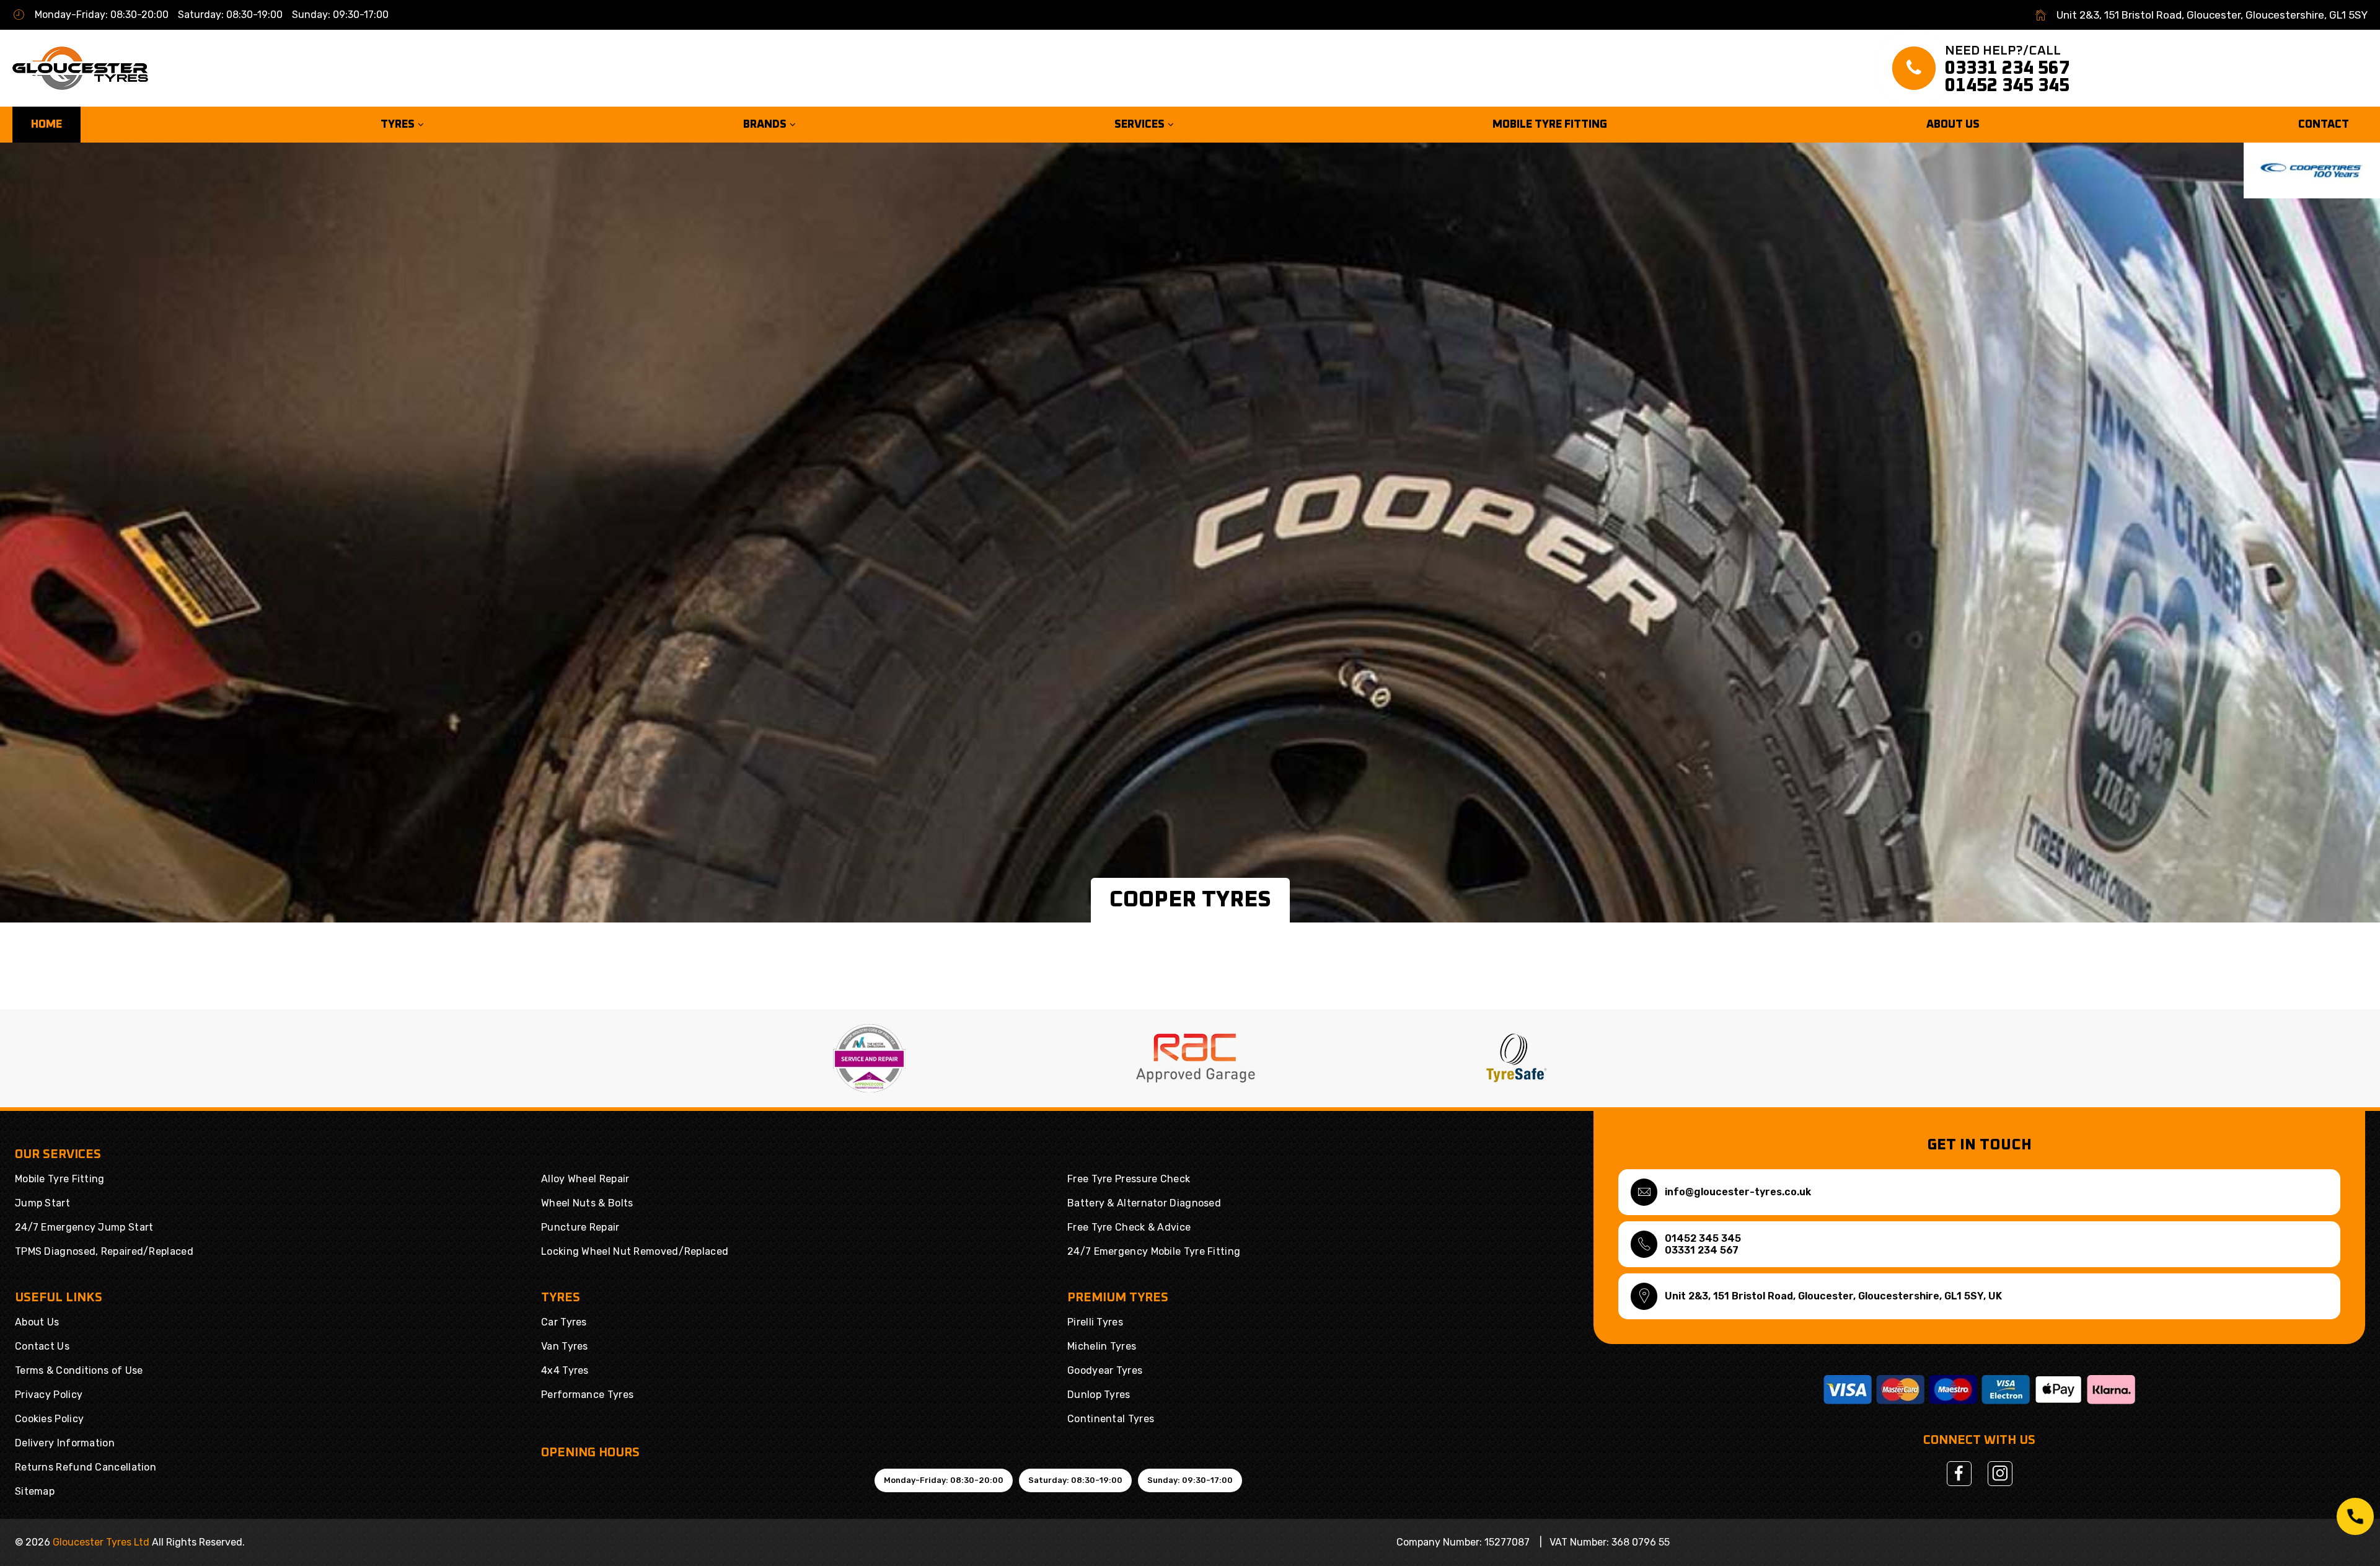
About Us (1953, 125)
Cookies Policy (49, 1419)
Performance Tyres (587, 1395)
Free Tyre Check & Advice (1129, 1227)
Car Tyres (564, 1322)
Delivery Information (65, 1443)
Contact (2324, 125)
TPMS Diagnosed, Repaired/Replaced (104, 1251)
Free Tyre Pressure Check (1129, 1179)
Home (46, 125)
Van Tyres (565, 1346)
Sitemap (35, 1491)
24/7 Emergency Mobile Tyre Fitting (1154, 1251)
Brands (766, 125)
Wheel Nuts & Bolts (587, 1203)
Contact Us (42, 1346)
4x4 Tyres (565, 1370)
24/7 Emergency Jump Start (84, 1227)
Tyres (399, 125)
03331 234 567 (2007, 68)
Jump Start (42, 1203)
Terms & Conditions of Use (79, 1370)
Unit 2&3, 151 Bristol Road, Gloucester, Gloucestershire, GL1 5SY (2212, 15)
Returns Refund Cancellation (86, 1467)
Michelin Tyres (1102, 1346)
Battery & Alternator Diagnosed (1144, 1203)
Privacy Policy (49, 1395)
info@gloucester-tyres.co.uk (1738, 1192)
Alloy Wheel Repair (585, 1179)
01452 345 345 (2007, 86)
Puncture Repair (580, 1227)
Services (1141, 125)
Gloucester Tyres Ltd (101, 1542)
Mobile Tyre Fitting (1550, 125)
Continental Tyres (1111, 1419)
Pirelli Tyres (1095, 1322)
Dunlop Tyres (1099, 1395)
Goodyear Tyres (1105, 1370)
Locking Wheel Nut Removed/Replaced (635, 1251)
